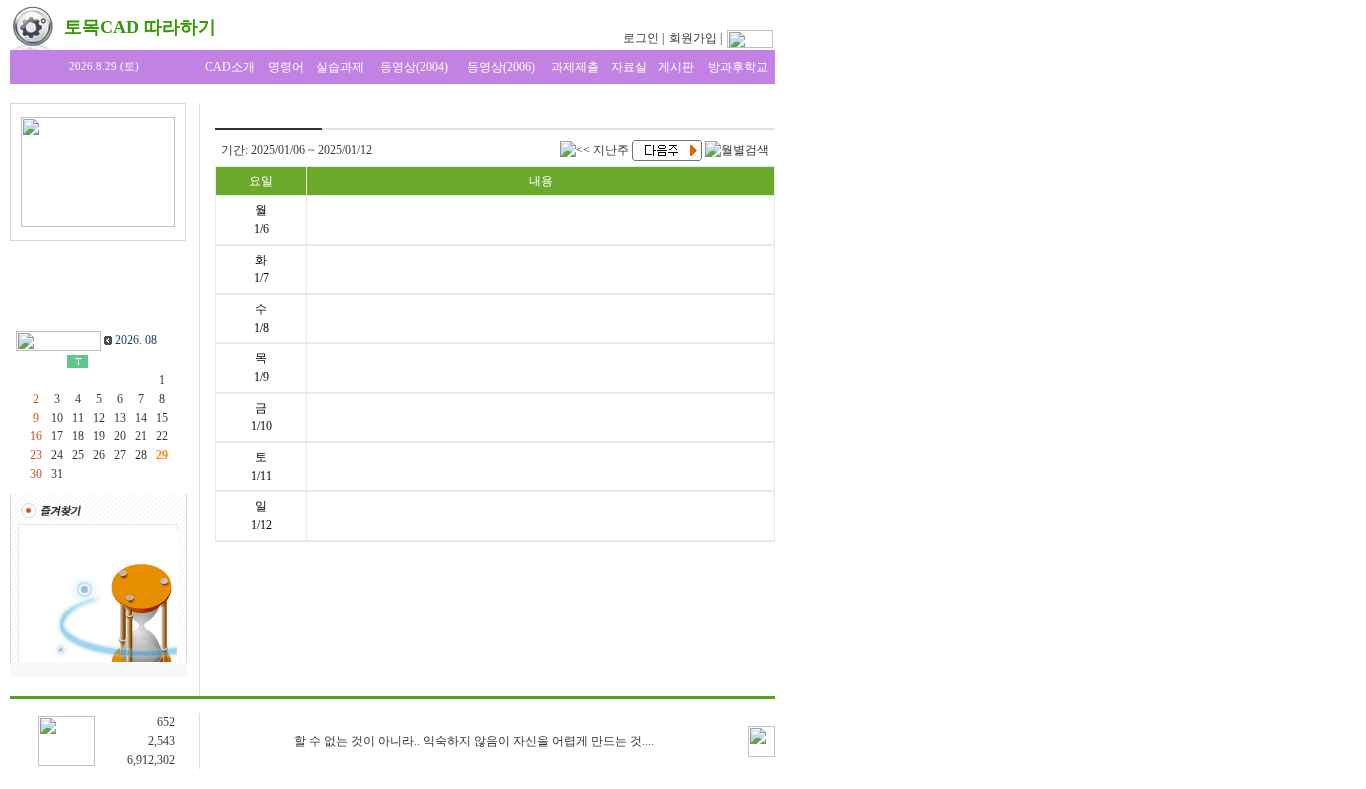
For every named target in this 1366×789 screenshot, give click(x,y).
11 (78, 418)
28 (141, 455)
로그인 (641, 38)
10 (57, 418)
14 (141, 418)
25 (78, 455)
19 (99, 436)
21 (141, 436)
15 (162, 418)
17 (57, 436)
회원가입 (693, 38)
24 (57, 455)
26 (99, 455)
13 (120, 418)
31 (57, 474)
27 (120, 455)
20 (120, 436)
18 (78, 436)
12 (99, 418)
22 (162, 436)
